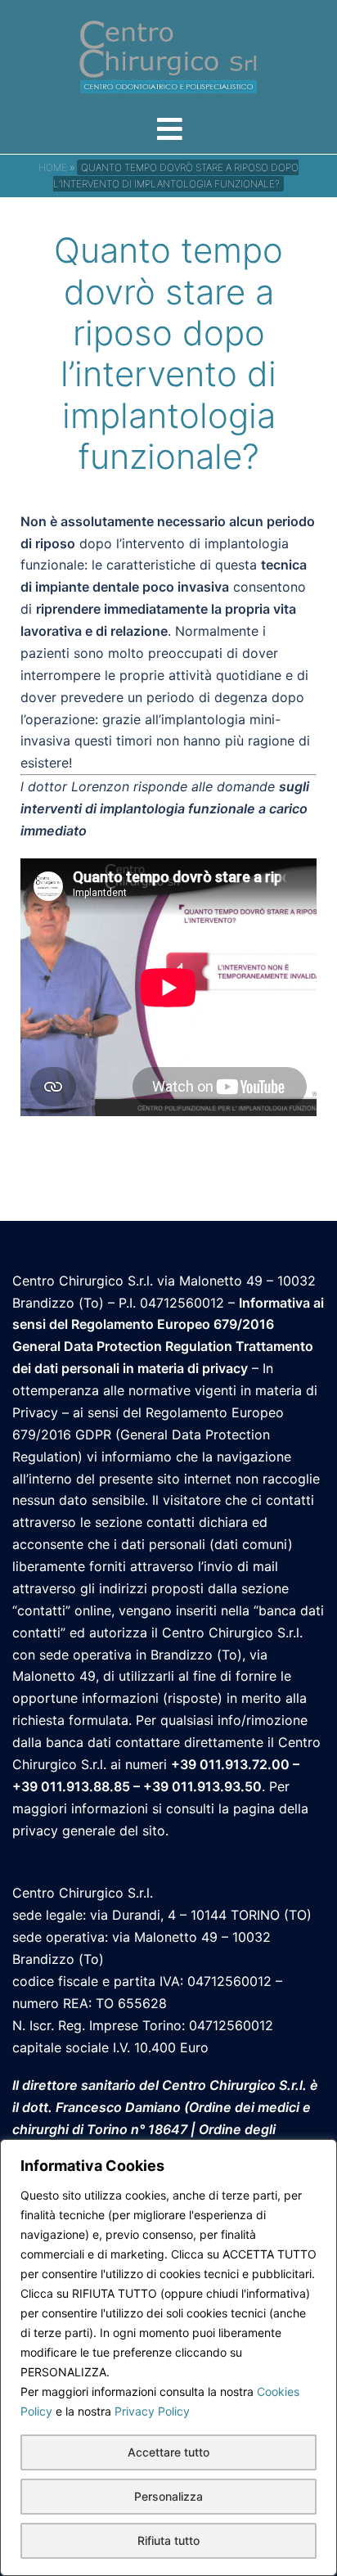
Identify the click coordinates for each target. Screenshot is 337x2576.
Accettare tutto (168, 2452)
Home (53, 167)
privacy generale (64, 1831)
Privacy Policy (152, 2411)
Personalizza (168, 2496)
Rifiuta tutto (168, 2540)
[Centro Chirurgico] (168, 56)
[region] (168, 2358)
